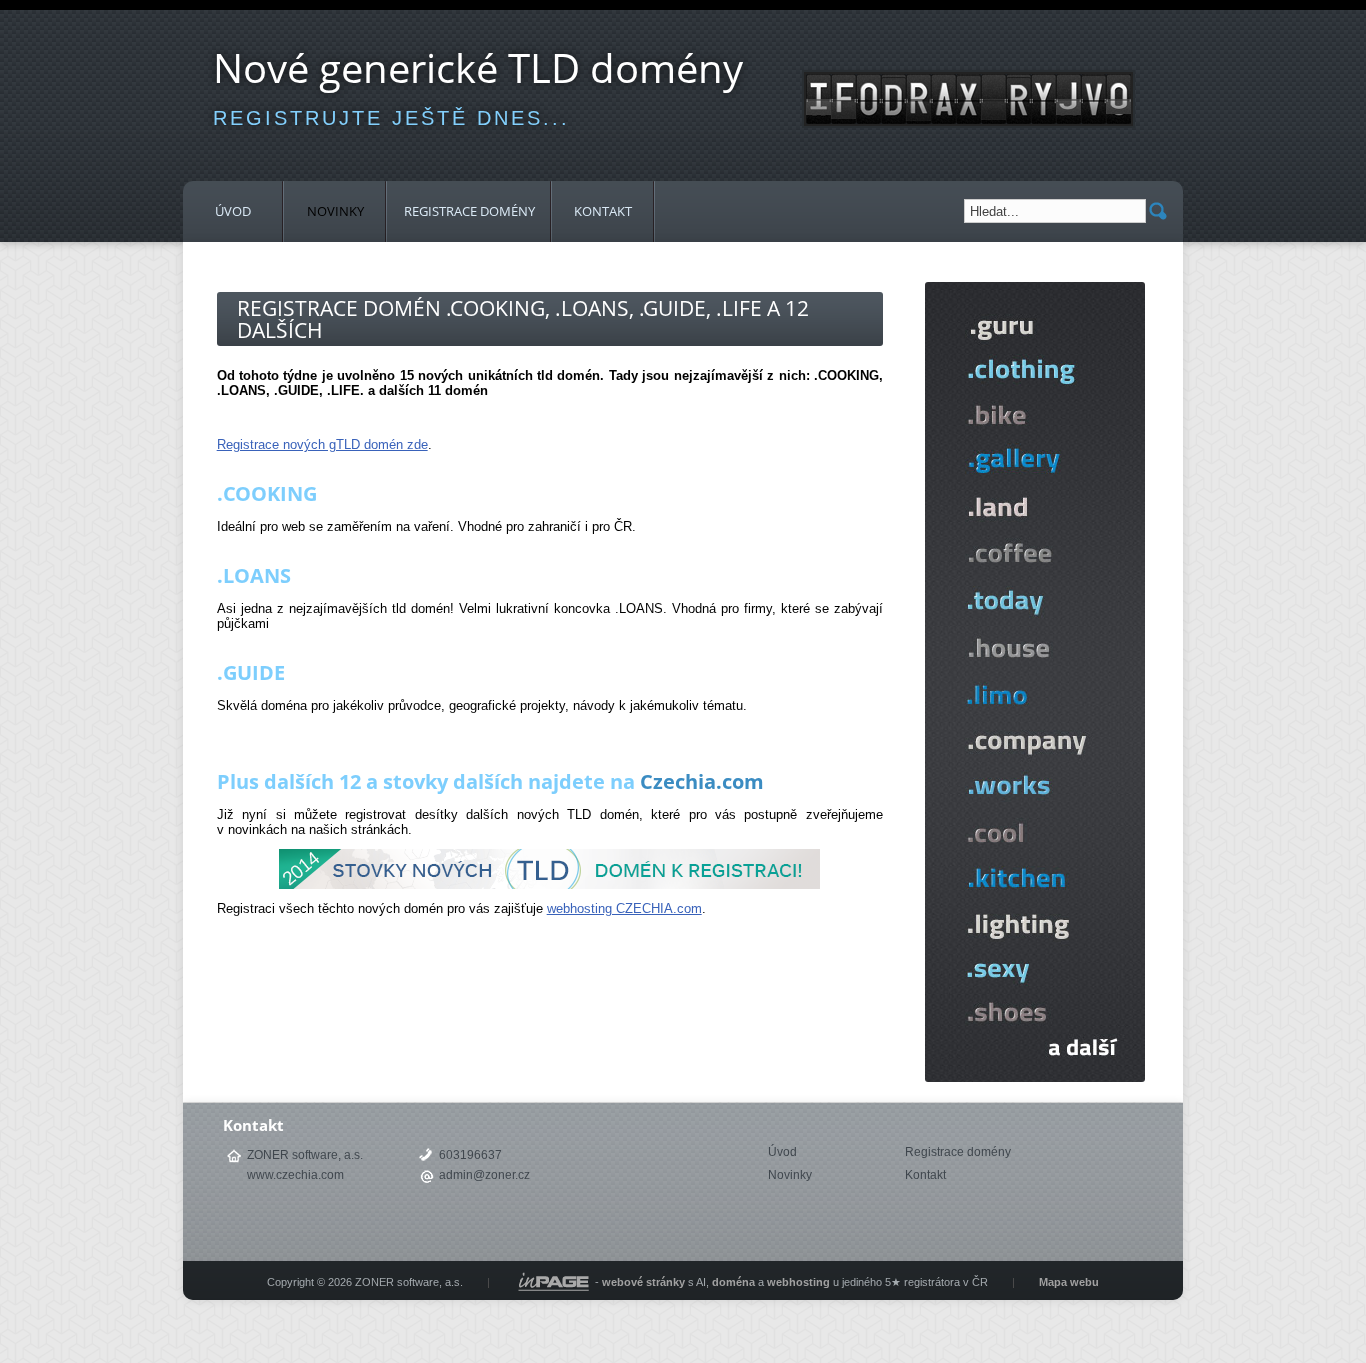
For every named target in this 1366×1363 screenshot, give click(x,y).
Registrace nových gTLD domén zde (322, 444)
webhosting (798, 1282)
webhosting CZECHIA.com (624, 908)
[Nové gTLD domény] (1035, 1077)
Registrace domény (469, 211)
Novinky (335, 211)
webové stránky (643, 1282)
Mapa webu (1069, 1282)
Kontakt (603, 211)
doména (733, 1282)
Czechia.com (702, 781)
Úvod (233, 211)
